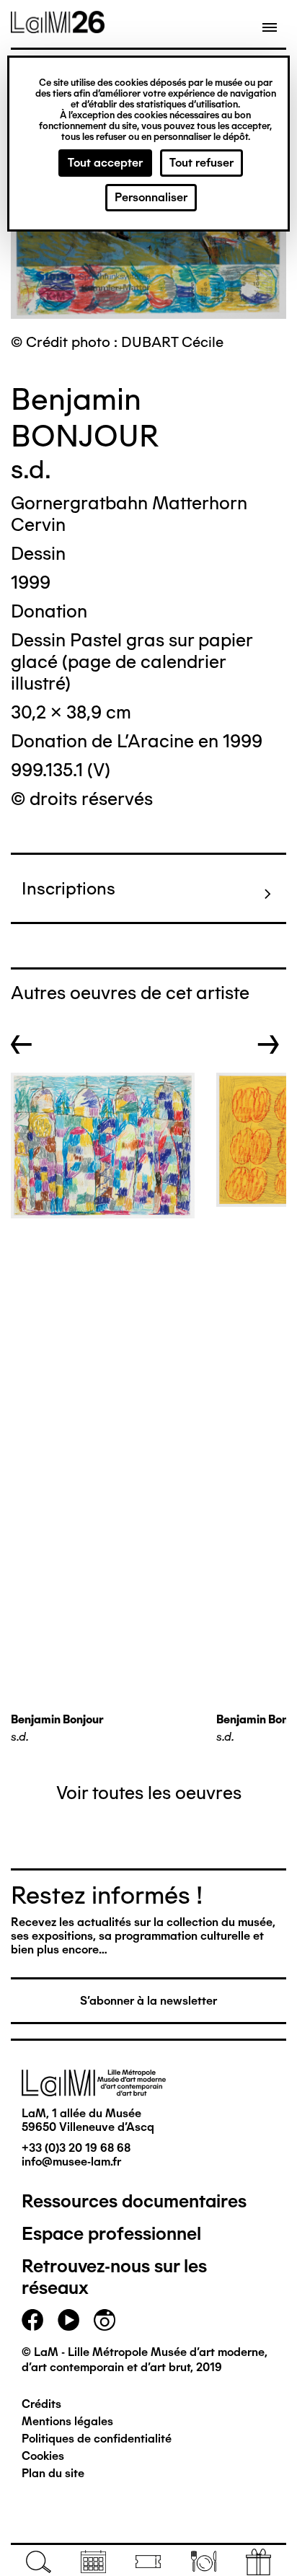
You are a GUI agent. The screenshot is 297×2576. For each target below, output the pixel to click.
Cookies (43, 2456)
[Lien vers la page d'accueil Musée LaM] (58, 28)
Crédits (41, 2404)
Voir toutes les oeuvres (149, 1793)
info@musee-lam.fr (71, 2162)
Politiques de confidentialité (97, 2439)
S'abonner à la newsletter (148, 2001)
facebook (32, 2320)
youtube (68, 2320)
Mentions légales (67, 2421)
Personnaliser (151, 197)
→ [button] (269, 1045)
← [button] (22, 1045)
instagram (105, 2320)
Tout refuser (201, 163)
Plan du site (53, 2473)
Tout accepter (105, 163)
